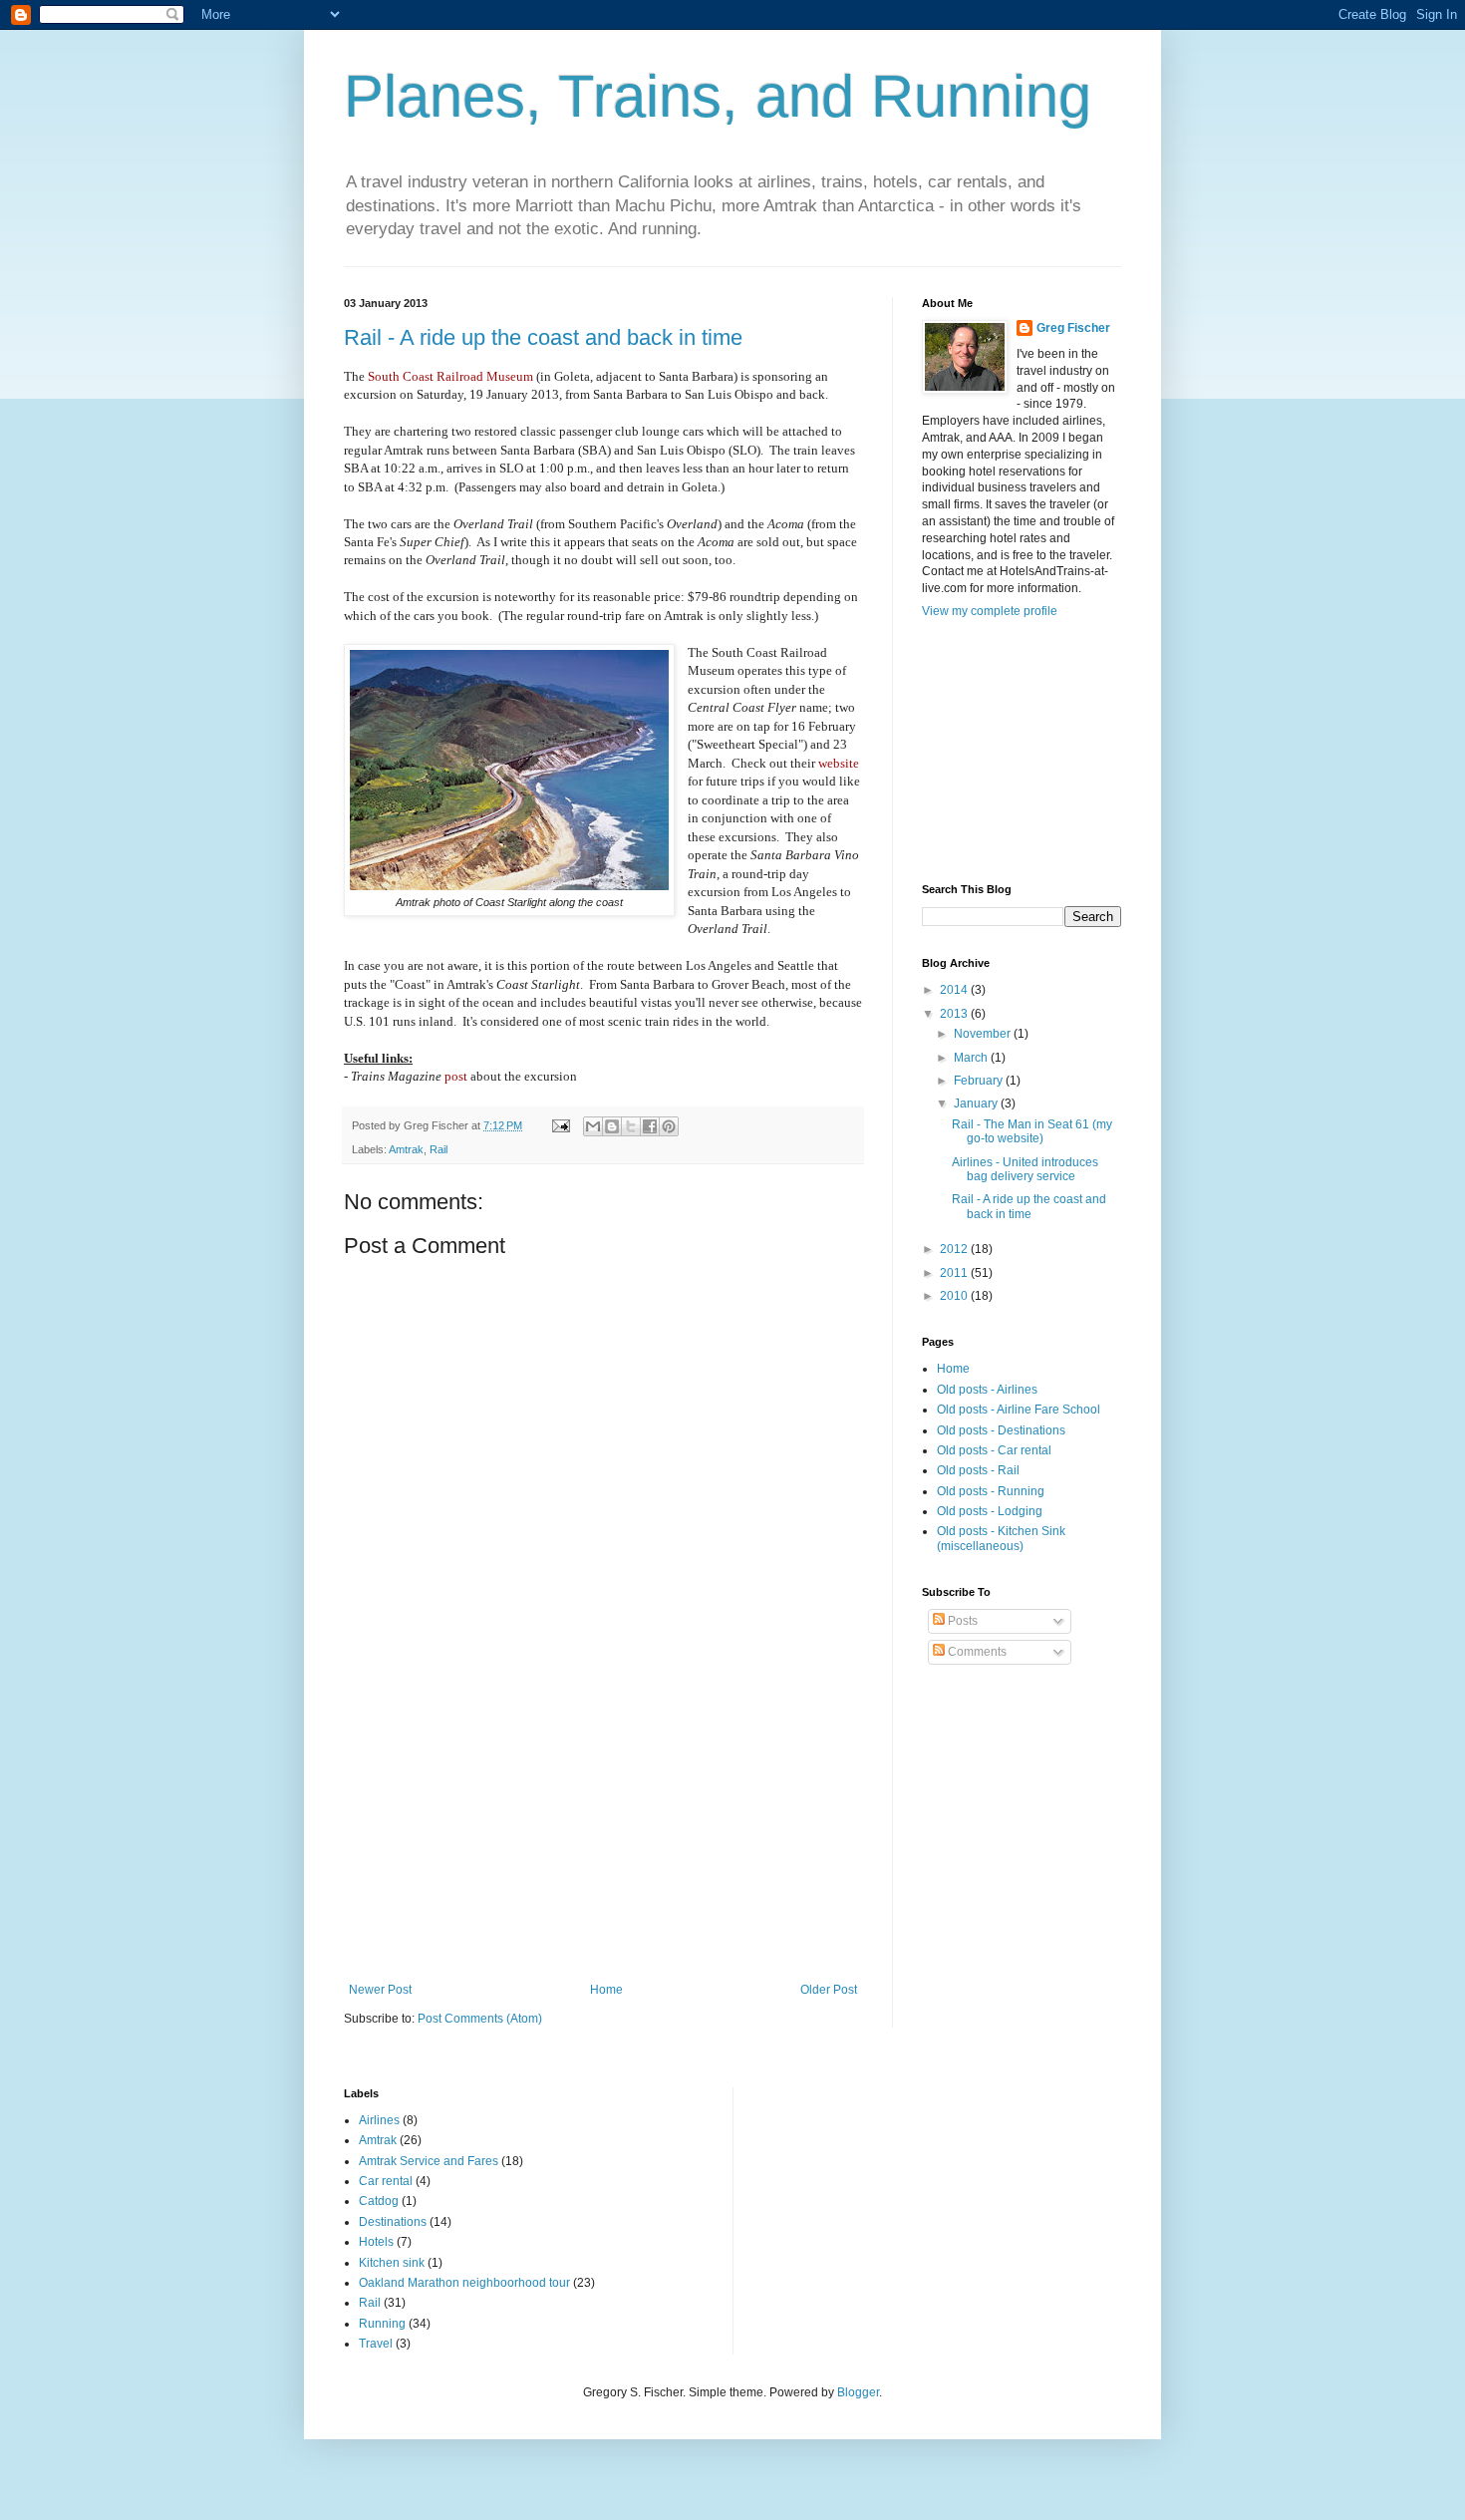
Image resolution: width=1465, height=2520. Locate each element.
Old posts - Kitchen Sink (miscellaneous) (1001, 1538)
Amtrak (406, 1149)
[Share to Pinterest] (669, 1126)
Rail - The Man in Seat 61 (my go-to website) (1032, 1131)
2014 (955, 990)
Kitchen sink (392, 2263)
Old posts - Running (991, 1491)
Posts (961, 1621)
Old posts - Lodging (990, 1511)
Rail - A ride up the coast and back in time (543, 337)
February (980, 1081)
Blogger (858, 2392)
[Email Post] (560, 1125)
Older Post (829, 1990)
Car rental (386, 2181)
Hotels (376, 2242)
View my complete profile (990, 611)
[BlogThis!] (612, 1126)
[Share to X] (631, 1126)
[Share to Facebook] (650, 1126)
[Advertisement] (603, 1833)
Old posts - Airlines (987, 1390)
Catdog (379, 2201)
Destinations (393, 2222)
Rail (439, 1149)
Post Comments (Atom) (480, 2019)
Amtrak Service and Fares (429, 2161)
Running (382, 2324)
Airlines (379, 2120)
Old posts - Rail (978, 1470)
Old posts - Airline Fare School (1019, 1410)
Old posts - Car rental (994, 1450)
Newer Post (380, 1990)
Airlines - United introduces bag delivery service (1025, 1169)
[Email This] (593, 1126)
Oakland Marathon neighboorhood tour (464, 2283)
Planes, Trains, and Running (718, 96)
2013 (955, 1014)
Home (606, 1990)
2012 (955, 1249)
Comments (976, 1652)
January (977, 1103)
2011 (955, 1273)
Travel (376, 2344)
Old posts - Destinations (1001, 1430)
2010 (955, 1296)
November (984, 1034)
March (972, 1058)
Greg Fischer (1073, 328)
